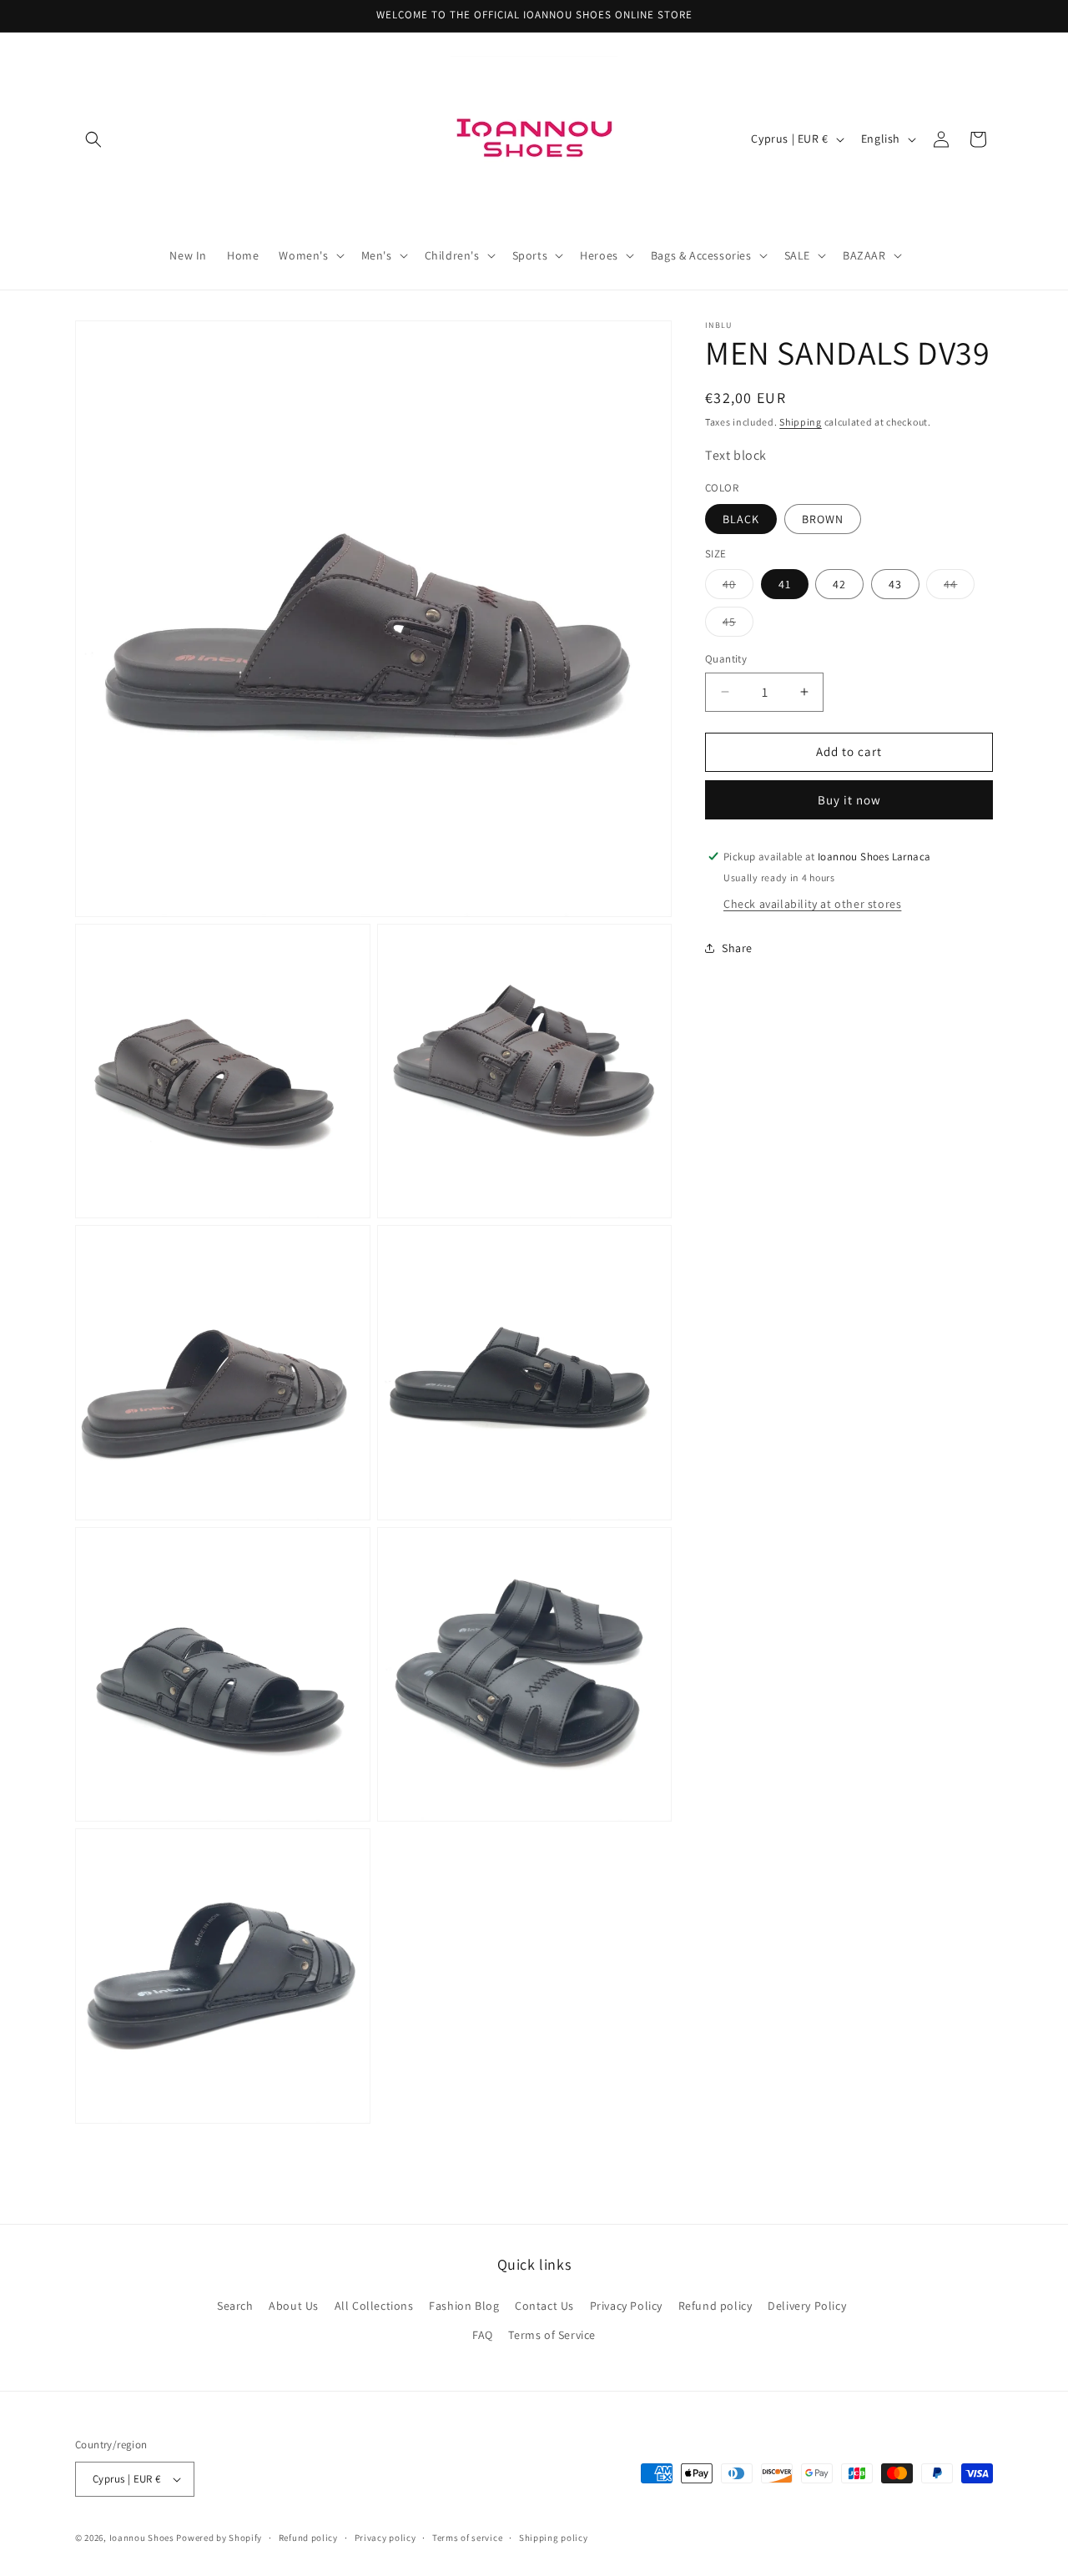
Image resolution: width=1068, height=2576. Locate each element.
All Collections (374, 2305)
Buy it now (849, 799)
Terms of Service (552, 2334)
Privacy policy (385, 2538)
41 (785, 584)
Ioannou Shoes (142, 2538)
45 (738, 625)
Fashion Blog (464, 2305)
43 (895, 584)
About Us (294, 2305)
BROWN (823, 518)
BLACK (741, 518)
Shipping (801, 422)
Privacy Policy (626, 2305)
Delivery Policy (807, 2305)
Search (235, 2305)
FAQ (483, 2334)
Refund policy (715, 2305)
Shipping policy (554, 2538)
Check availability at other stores (812, 903)
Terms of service (467, 2538)
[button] (93, 139)
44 (959, 587)
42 (839, 584)
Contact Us (544, 2305)
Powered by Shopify (219, 2538)
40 (738, 587)
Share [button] (737, 948)
